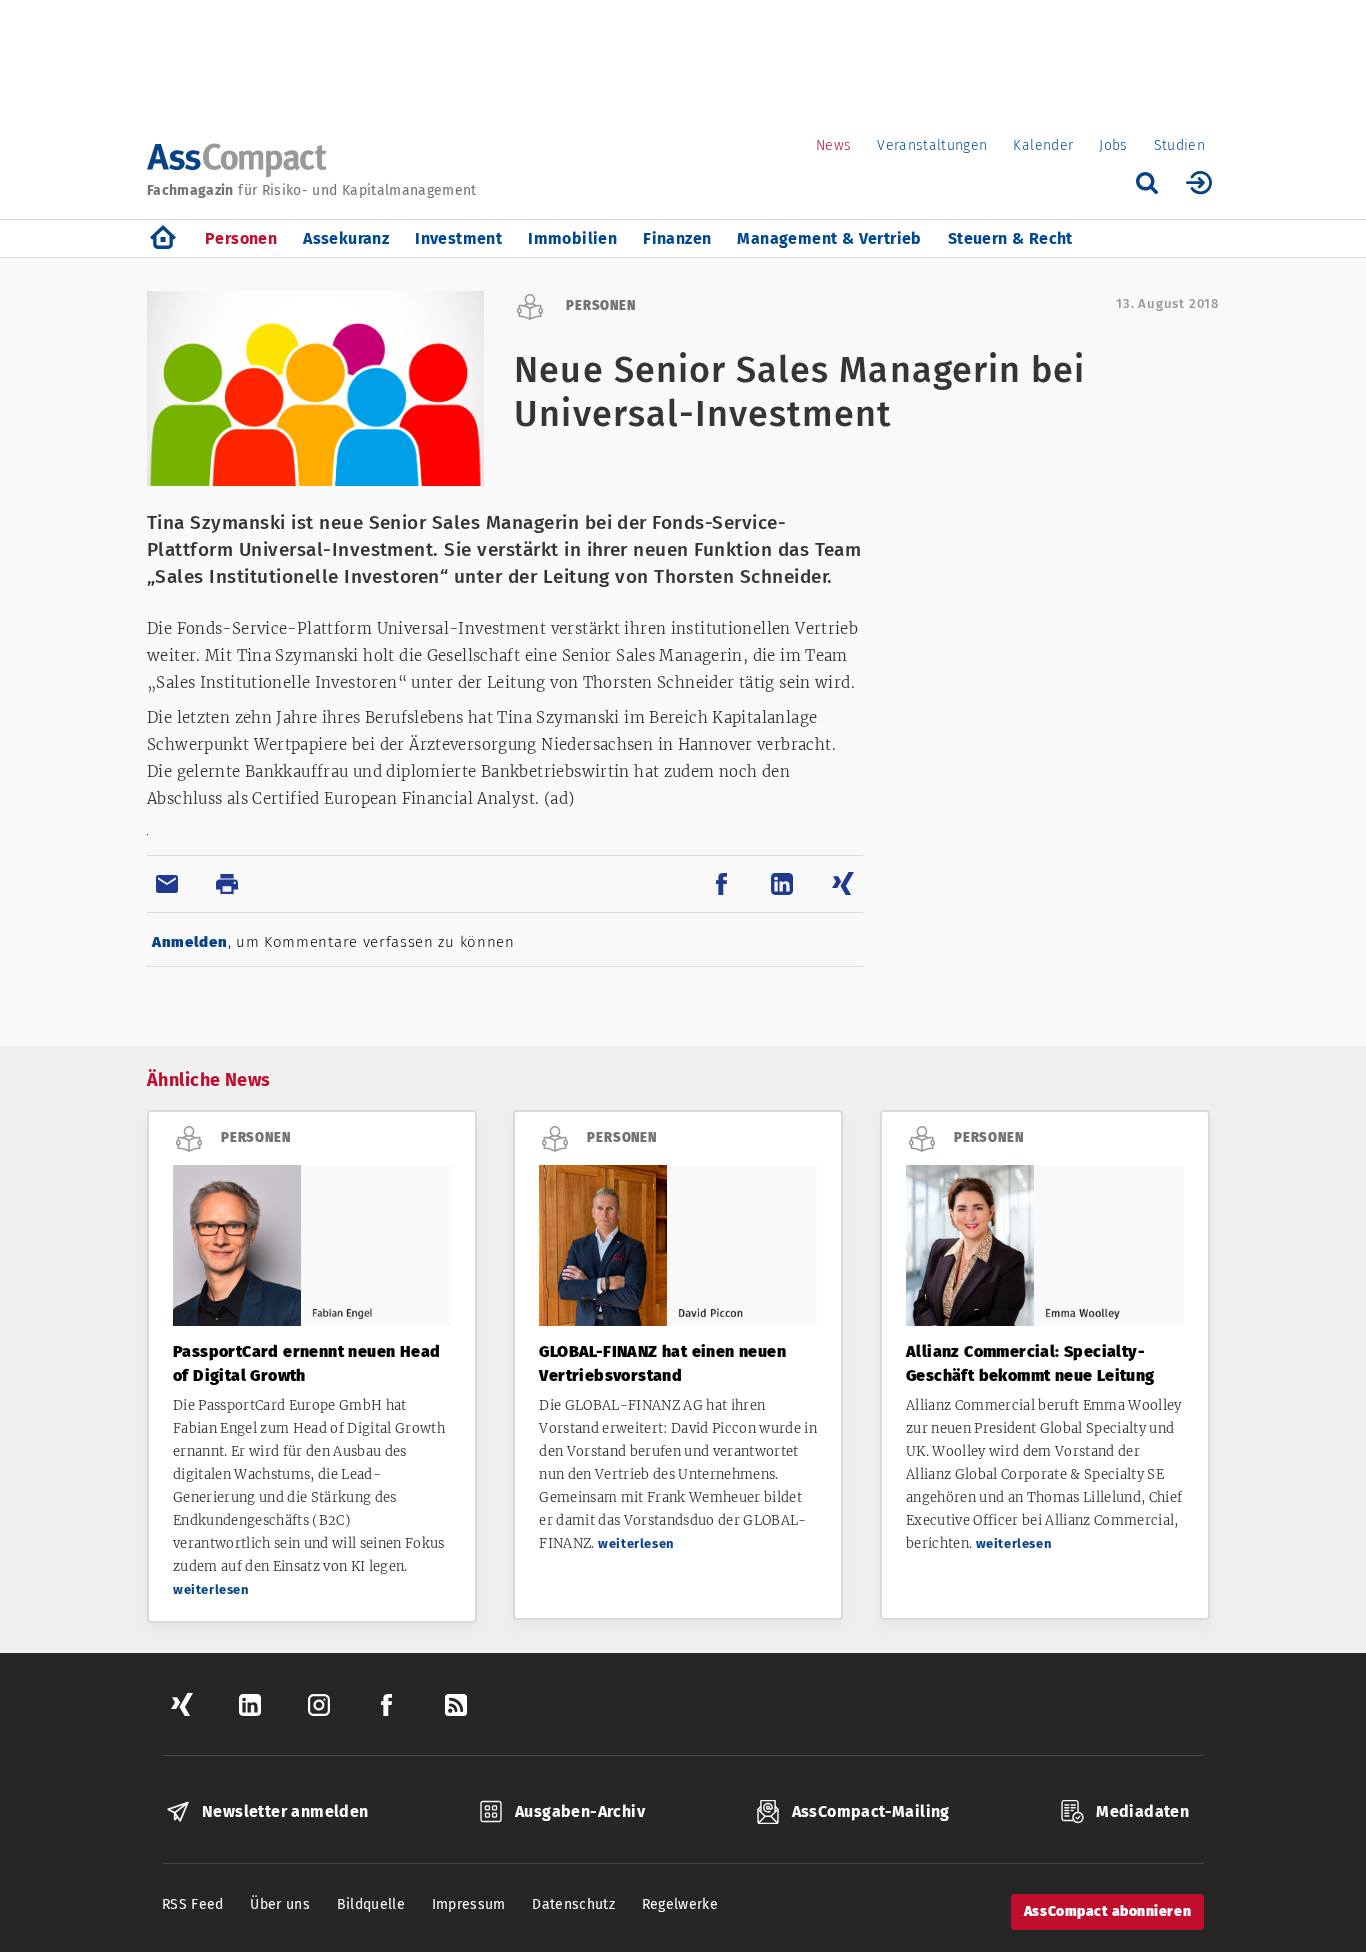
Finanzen (677, 238)
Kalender (1043, 145)
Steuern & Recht (1010, 238)
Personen (241, 238)
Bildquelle (371, 1904)
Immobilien (572, 238)
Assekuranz (346, 238)
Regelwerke (680, 1904)
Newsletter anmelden (285, 1811)
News (833, 145)
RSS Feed (193, 1904)
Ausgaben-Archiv (580, 1811)
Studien (1179, 145)
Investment (458, 238)
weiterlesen (211, 1589)
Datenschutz (573, 1904)
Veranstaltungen (932, 145)
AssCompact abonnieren (1107, 1911)
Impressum (469, 1904)
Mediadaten (1142, 1811)
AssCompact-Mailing (871, 1811)
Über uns (280, 1904)
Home (163, 238)
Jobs (1113, 145)
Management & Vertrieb (829, 238)
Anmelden (190, 942)
